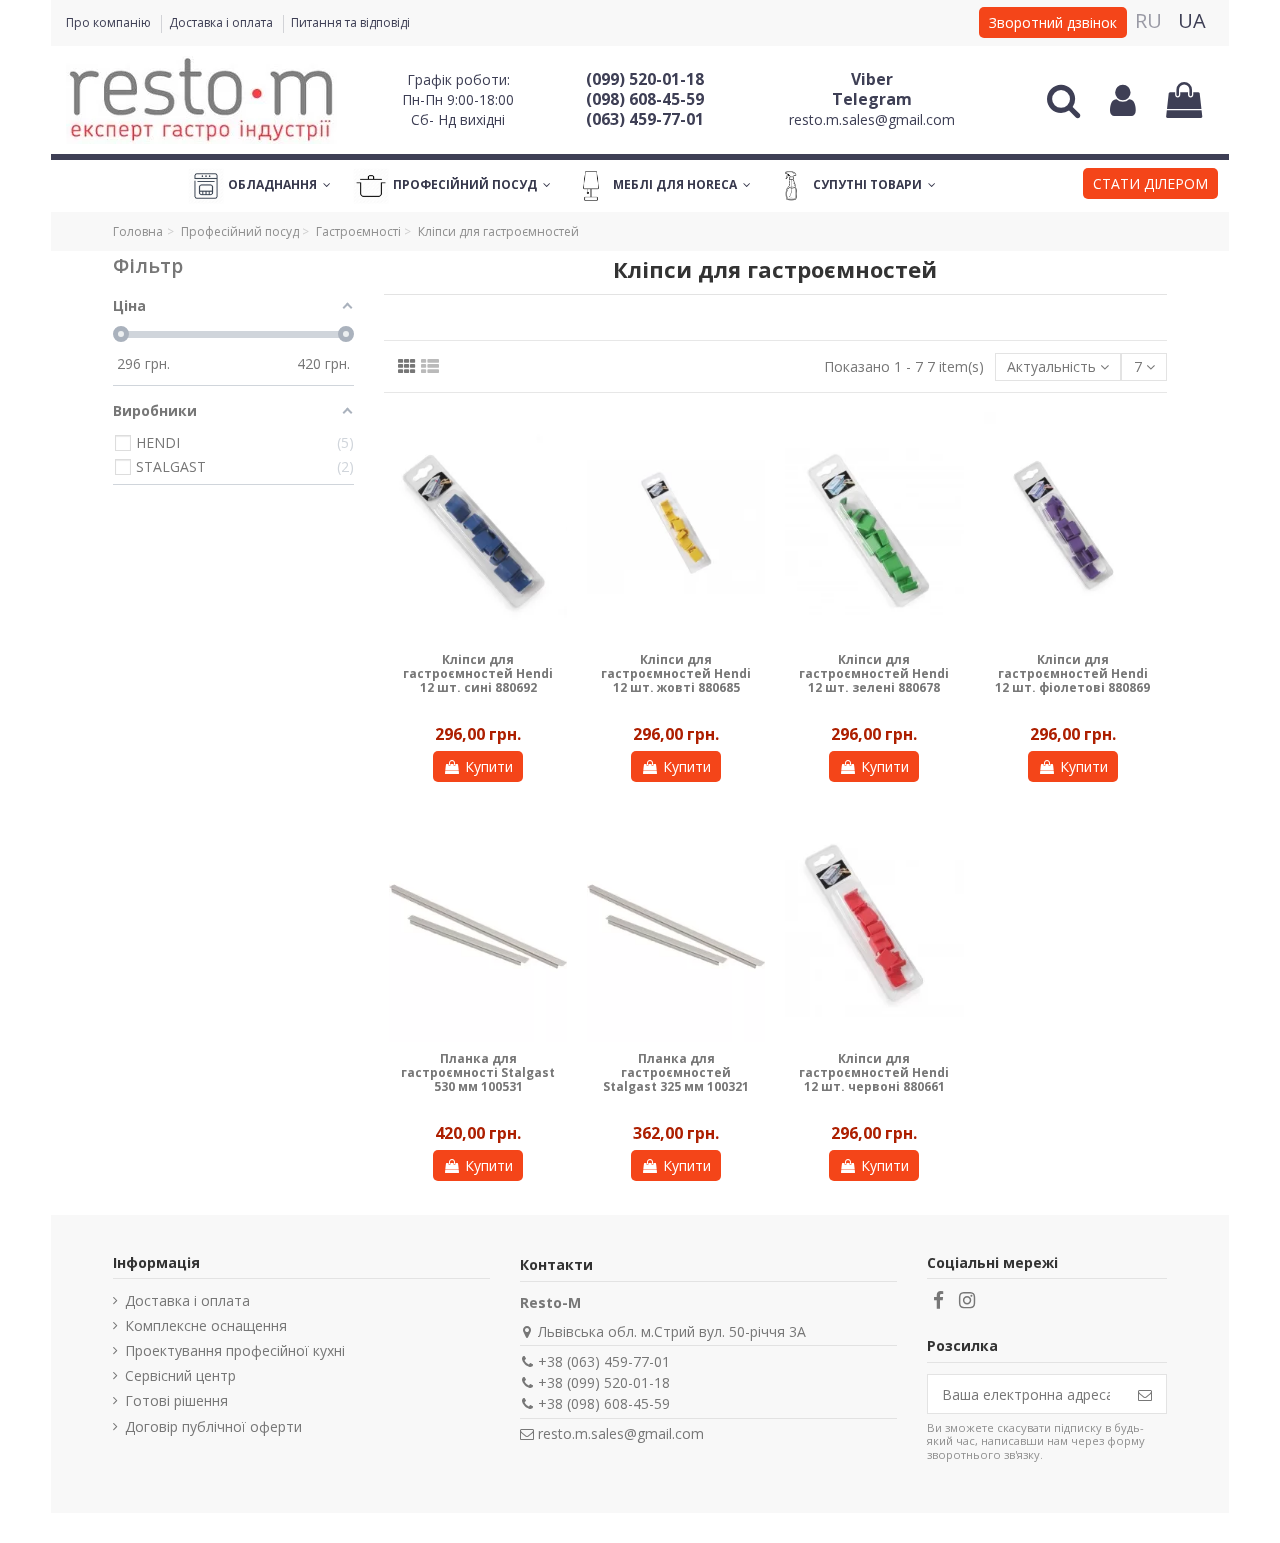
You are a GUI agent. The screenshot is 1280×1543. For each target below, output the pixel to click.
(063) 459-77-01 (645, 119)
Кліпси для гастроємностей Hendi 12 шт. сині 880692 (478, 674)
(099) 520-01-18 (645, 79)
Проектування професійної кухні (235, 1350)
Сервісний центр (180, 1375)
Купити (489, 766)
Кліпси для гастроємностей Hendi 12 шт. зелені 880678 (874, 674)
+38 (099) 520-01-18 (604, 1382)
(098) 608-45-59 (645, 99)
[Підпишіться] (1145, 1394)
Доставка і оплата (222, 22)
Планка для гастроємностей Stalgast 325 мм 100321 (676, 1073)
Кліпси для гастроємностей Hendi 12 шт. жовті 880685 (676, 674)
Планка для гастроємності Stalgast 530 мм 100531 (478, 1073)
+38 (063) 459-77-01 (604, 1361)
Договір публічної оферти (213, 1426)
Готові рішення (176, 1400)
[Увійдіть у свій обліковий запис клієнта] (1123, 100)
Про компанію (110, 22)
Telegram (872, 99)
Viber (872, 79)
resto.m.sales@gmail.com (872, 119)
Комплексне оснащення (206, 1325)
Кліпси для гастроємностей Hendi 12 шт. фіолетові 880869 (1072, 674)
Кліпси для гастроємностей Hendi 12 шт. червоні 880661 (874, 1073)
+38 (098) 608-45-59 (604, 1403)
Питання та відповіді (350, 22)
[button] (1150, 186)
